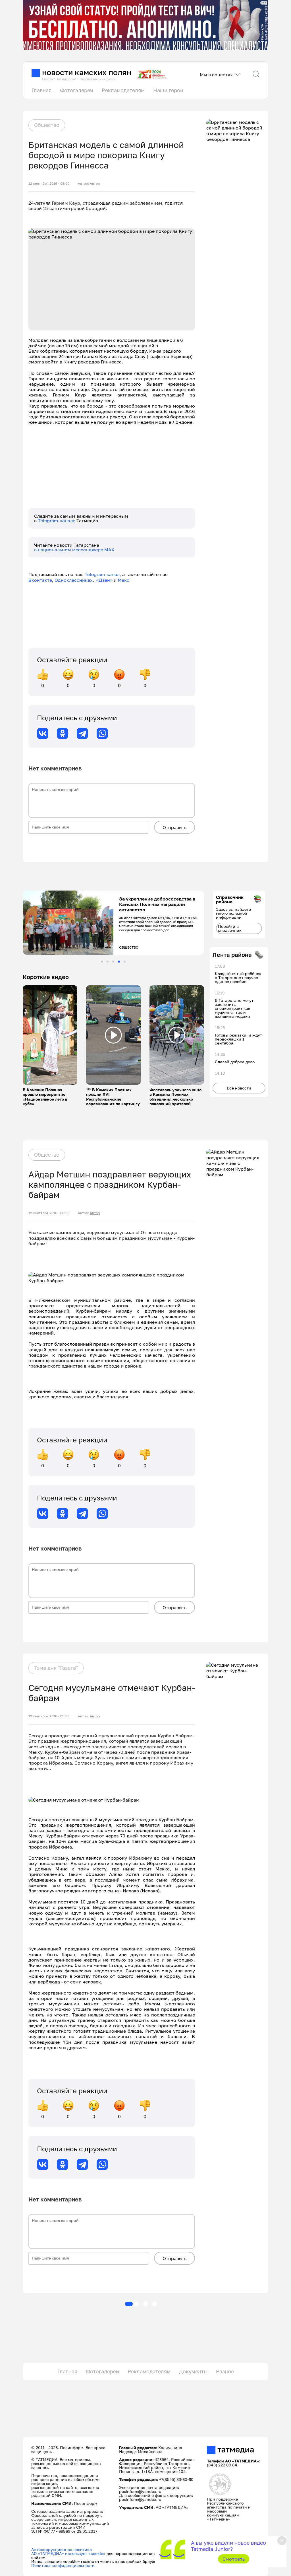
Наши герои (168, 90)
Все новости (239, 1088)
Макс (123, 580)
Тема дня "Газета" (56, 1668)
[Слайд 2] (108, 962)
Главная (41, 90)
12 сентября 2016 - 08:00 (49, 184)
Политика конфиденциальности (63, 2565)
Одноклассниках (74, 580)
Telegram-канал (102, 574)
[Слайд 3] (113, 962)
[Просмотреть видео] (50, 1035)
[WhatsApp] (102, 733)
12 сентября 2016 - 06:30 (49, 1213)
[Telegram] (82, 733)
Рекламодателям (123, 90)
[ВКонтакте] (43, 733)
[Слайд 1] (102, 962)
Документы (193, 2371)
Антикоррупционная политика (62, 2549)
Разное (225, 2371)
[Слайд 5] (125, 962)
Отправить (174, 827)
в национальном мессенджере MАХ (74, 550)
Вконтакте (40, 580)
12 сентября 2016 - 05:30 (49, 1716)
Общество (47, 125)
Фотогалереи (77, 90)
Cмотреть (234, 2559)
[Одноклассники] (63, 733)
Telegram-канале (57, 521)
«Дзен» (104, 580)
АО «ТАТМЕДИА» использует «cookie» (68, 2553)
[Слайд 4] (119, 962)
